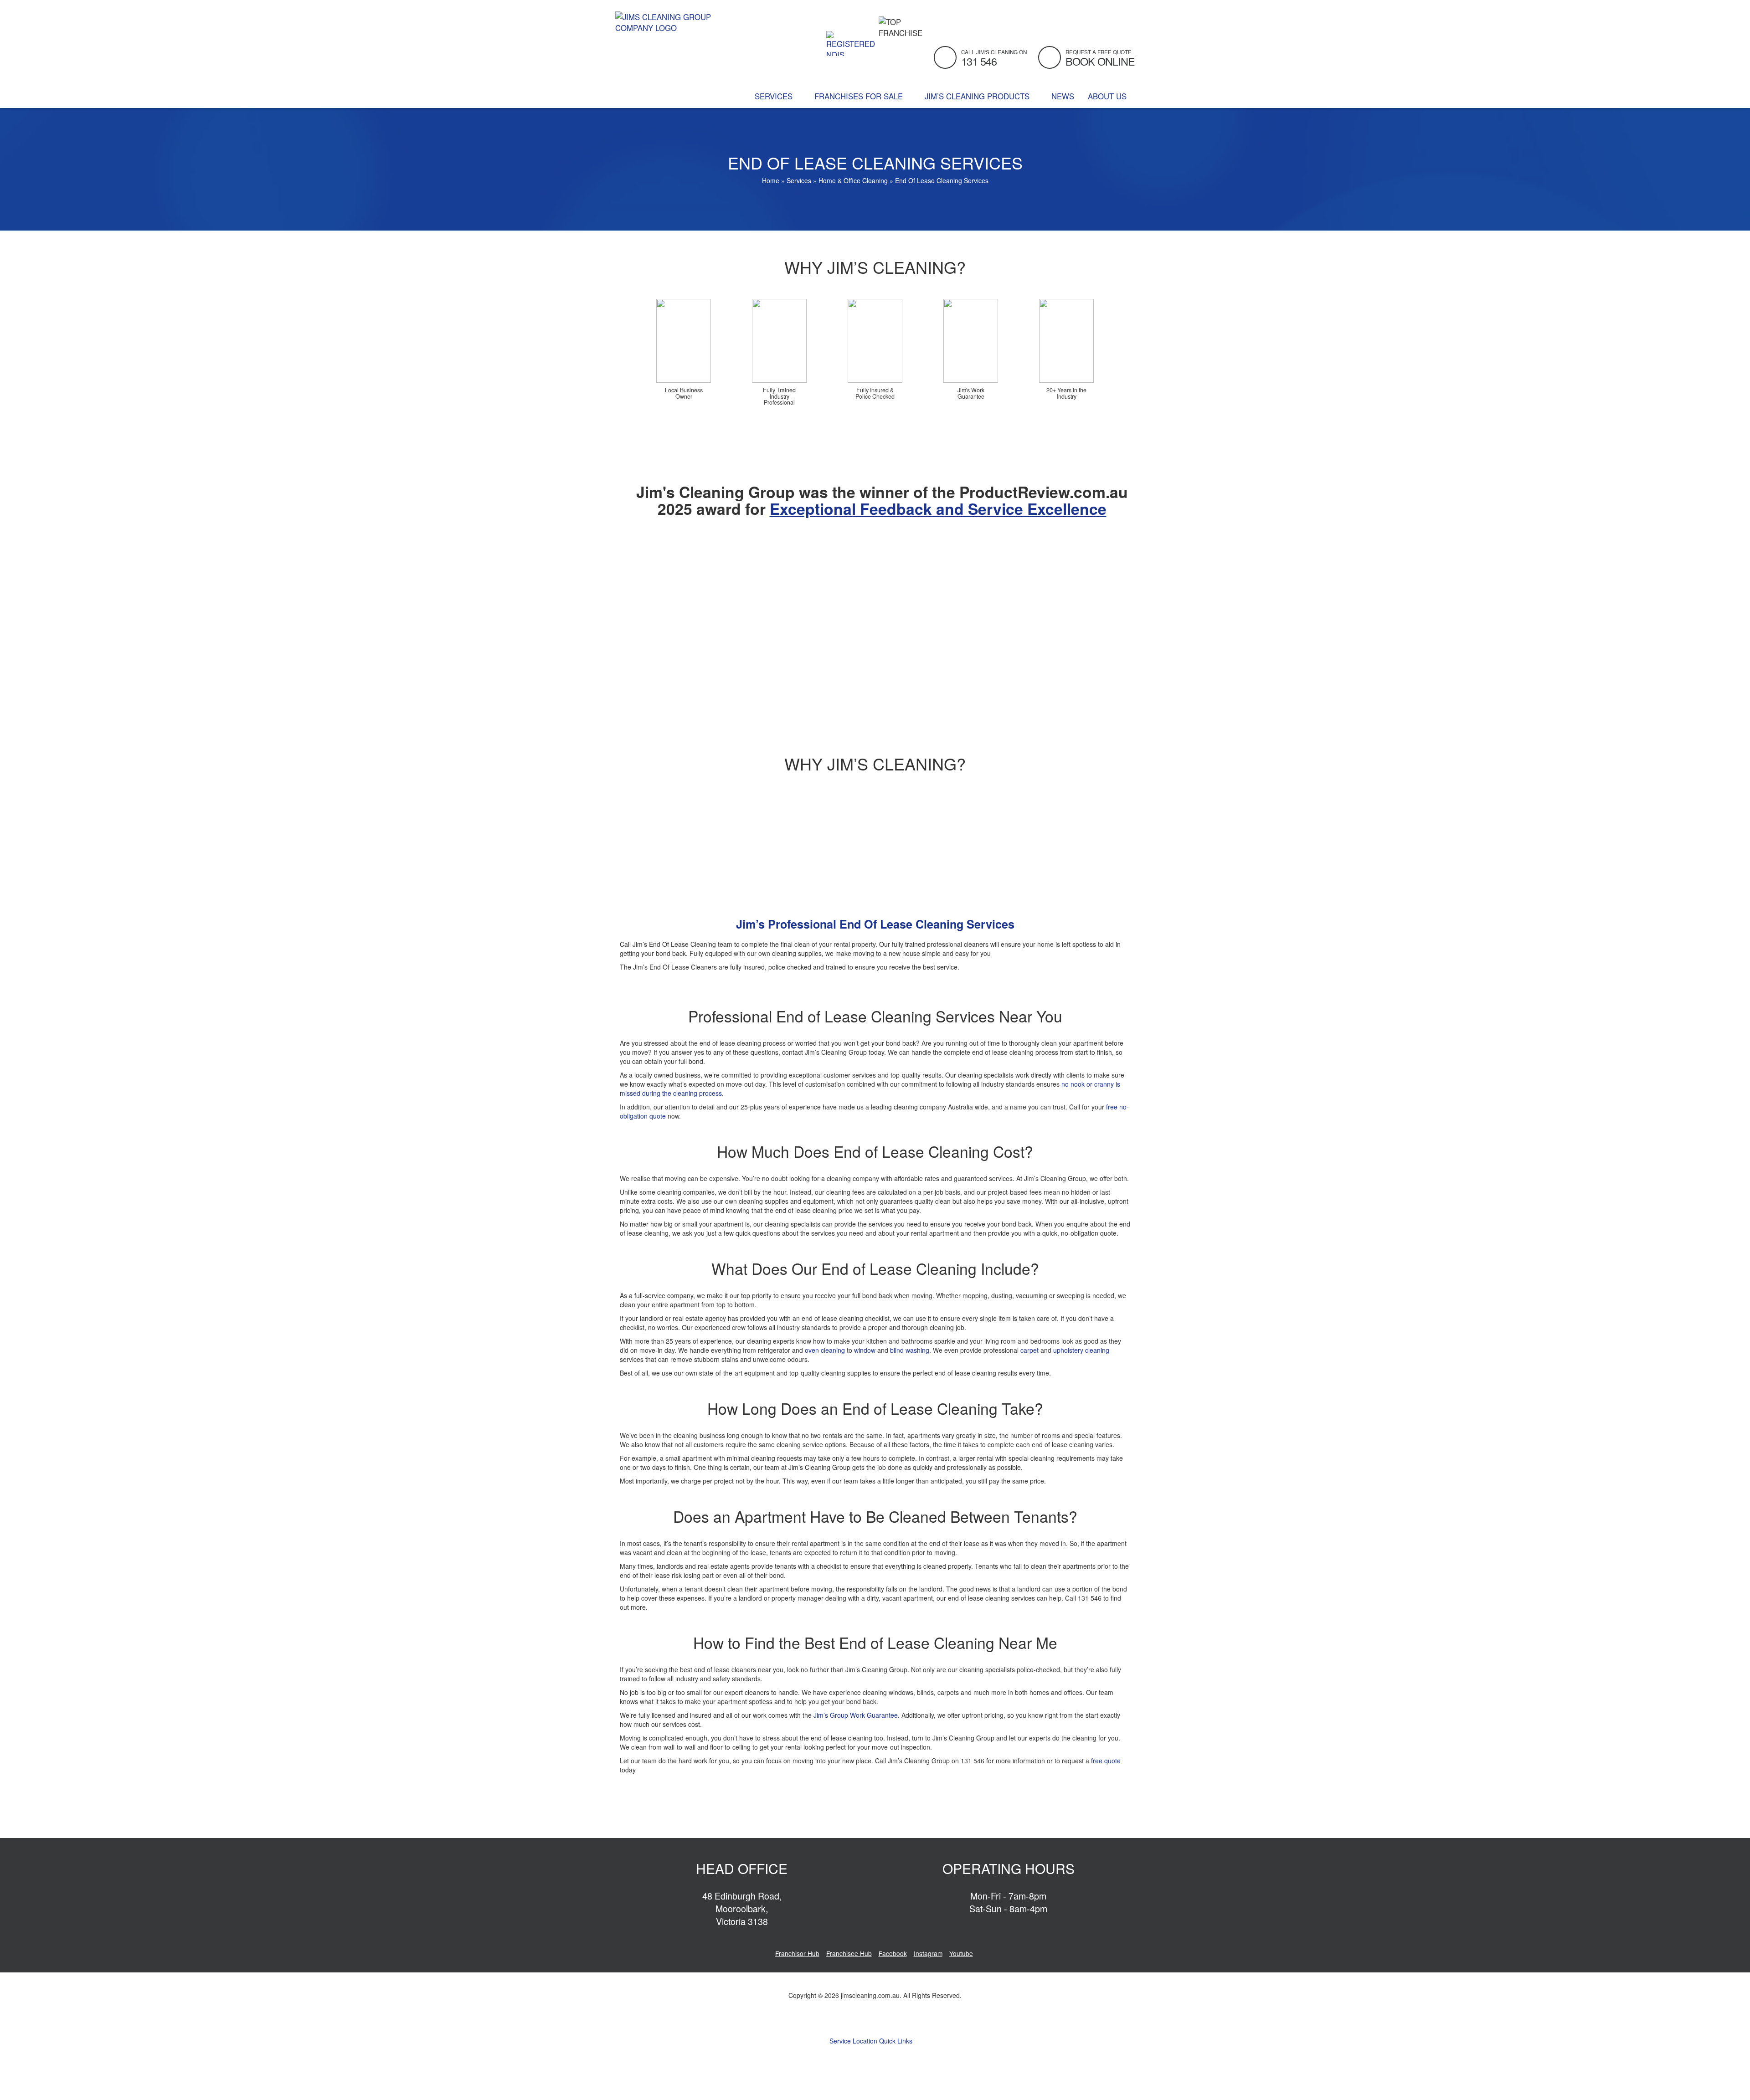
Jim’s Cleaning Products (978, 96)
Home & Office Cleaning (853, 180)
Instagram (928, 1953)
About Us (1108, 96)
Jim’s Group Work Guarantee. (857, 1715)
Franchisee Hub (849, 1953)
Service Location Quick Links (872, 2041)
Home (771, 180)
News (1063, 96)
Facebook (893, 1953)
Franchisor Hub (797, 1953)
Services (775, 96)
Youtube (961, 1953)
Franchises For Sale (860, 96)
